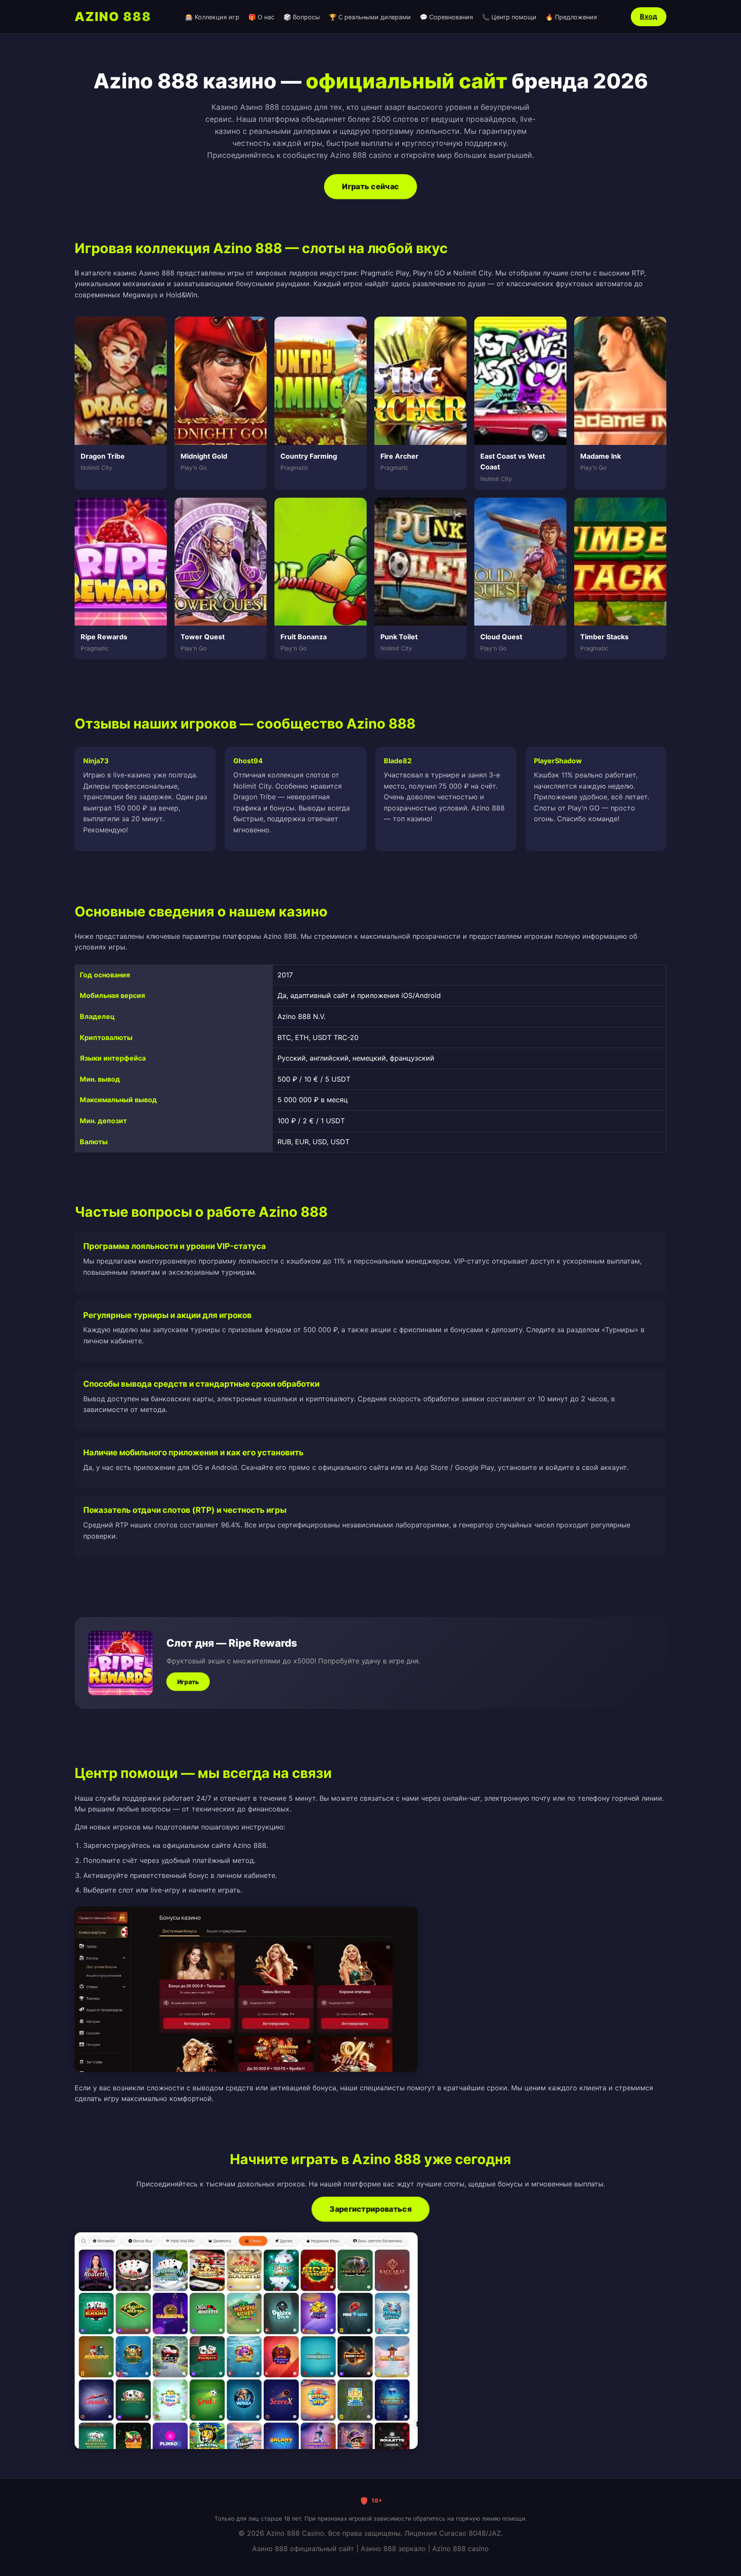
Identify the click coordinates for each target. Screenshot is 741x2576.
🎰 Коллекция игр (212, 17)
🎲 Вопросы (302, 17)
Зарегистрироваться (370, 2209)
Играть (188, 1682)
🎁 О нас (261, 17)
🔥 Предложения (571, 17)
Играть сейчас (370, 186)
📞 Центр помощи (509, 17)
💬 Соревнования (446, 17)
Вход (649, 16)
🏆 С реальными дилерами (370, 17)
